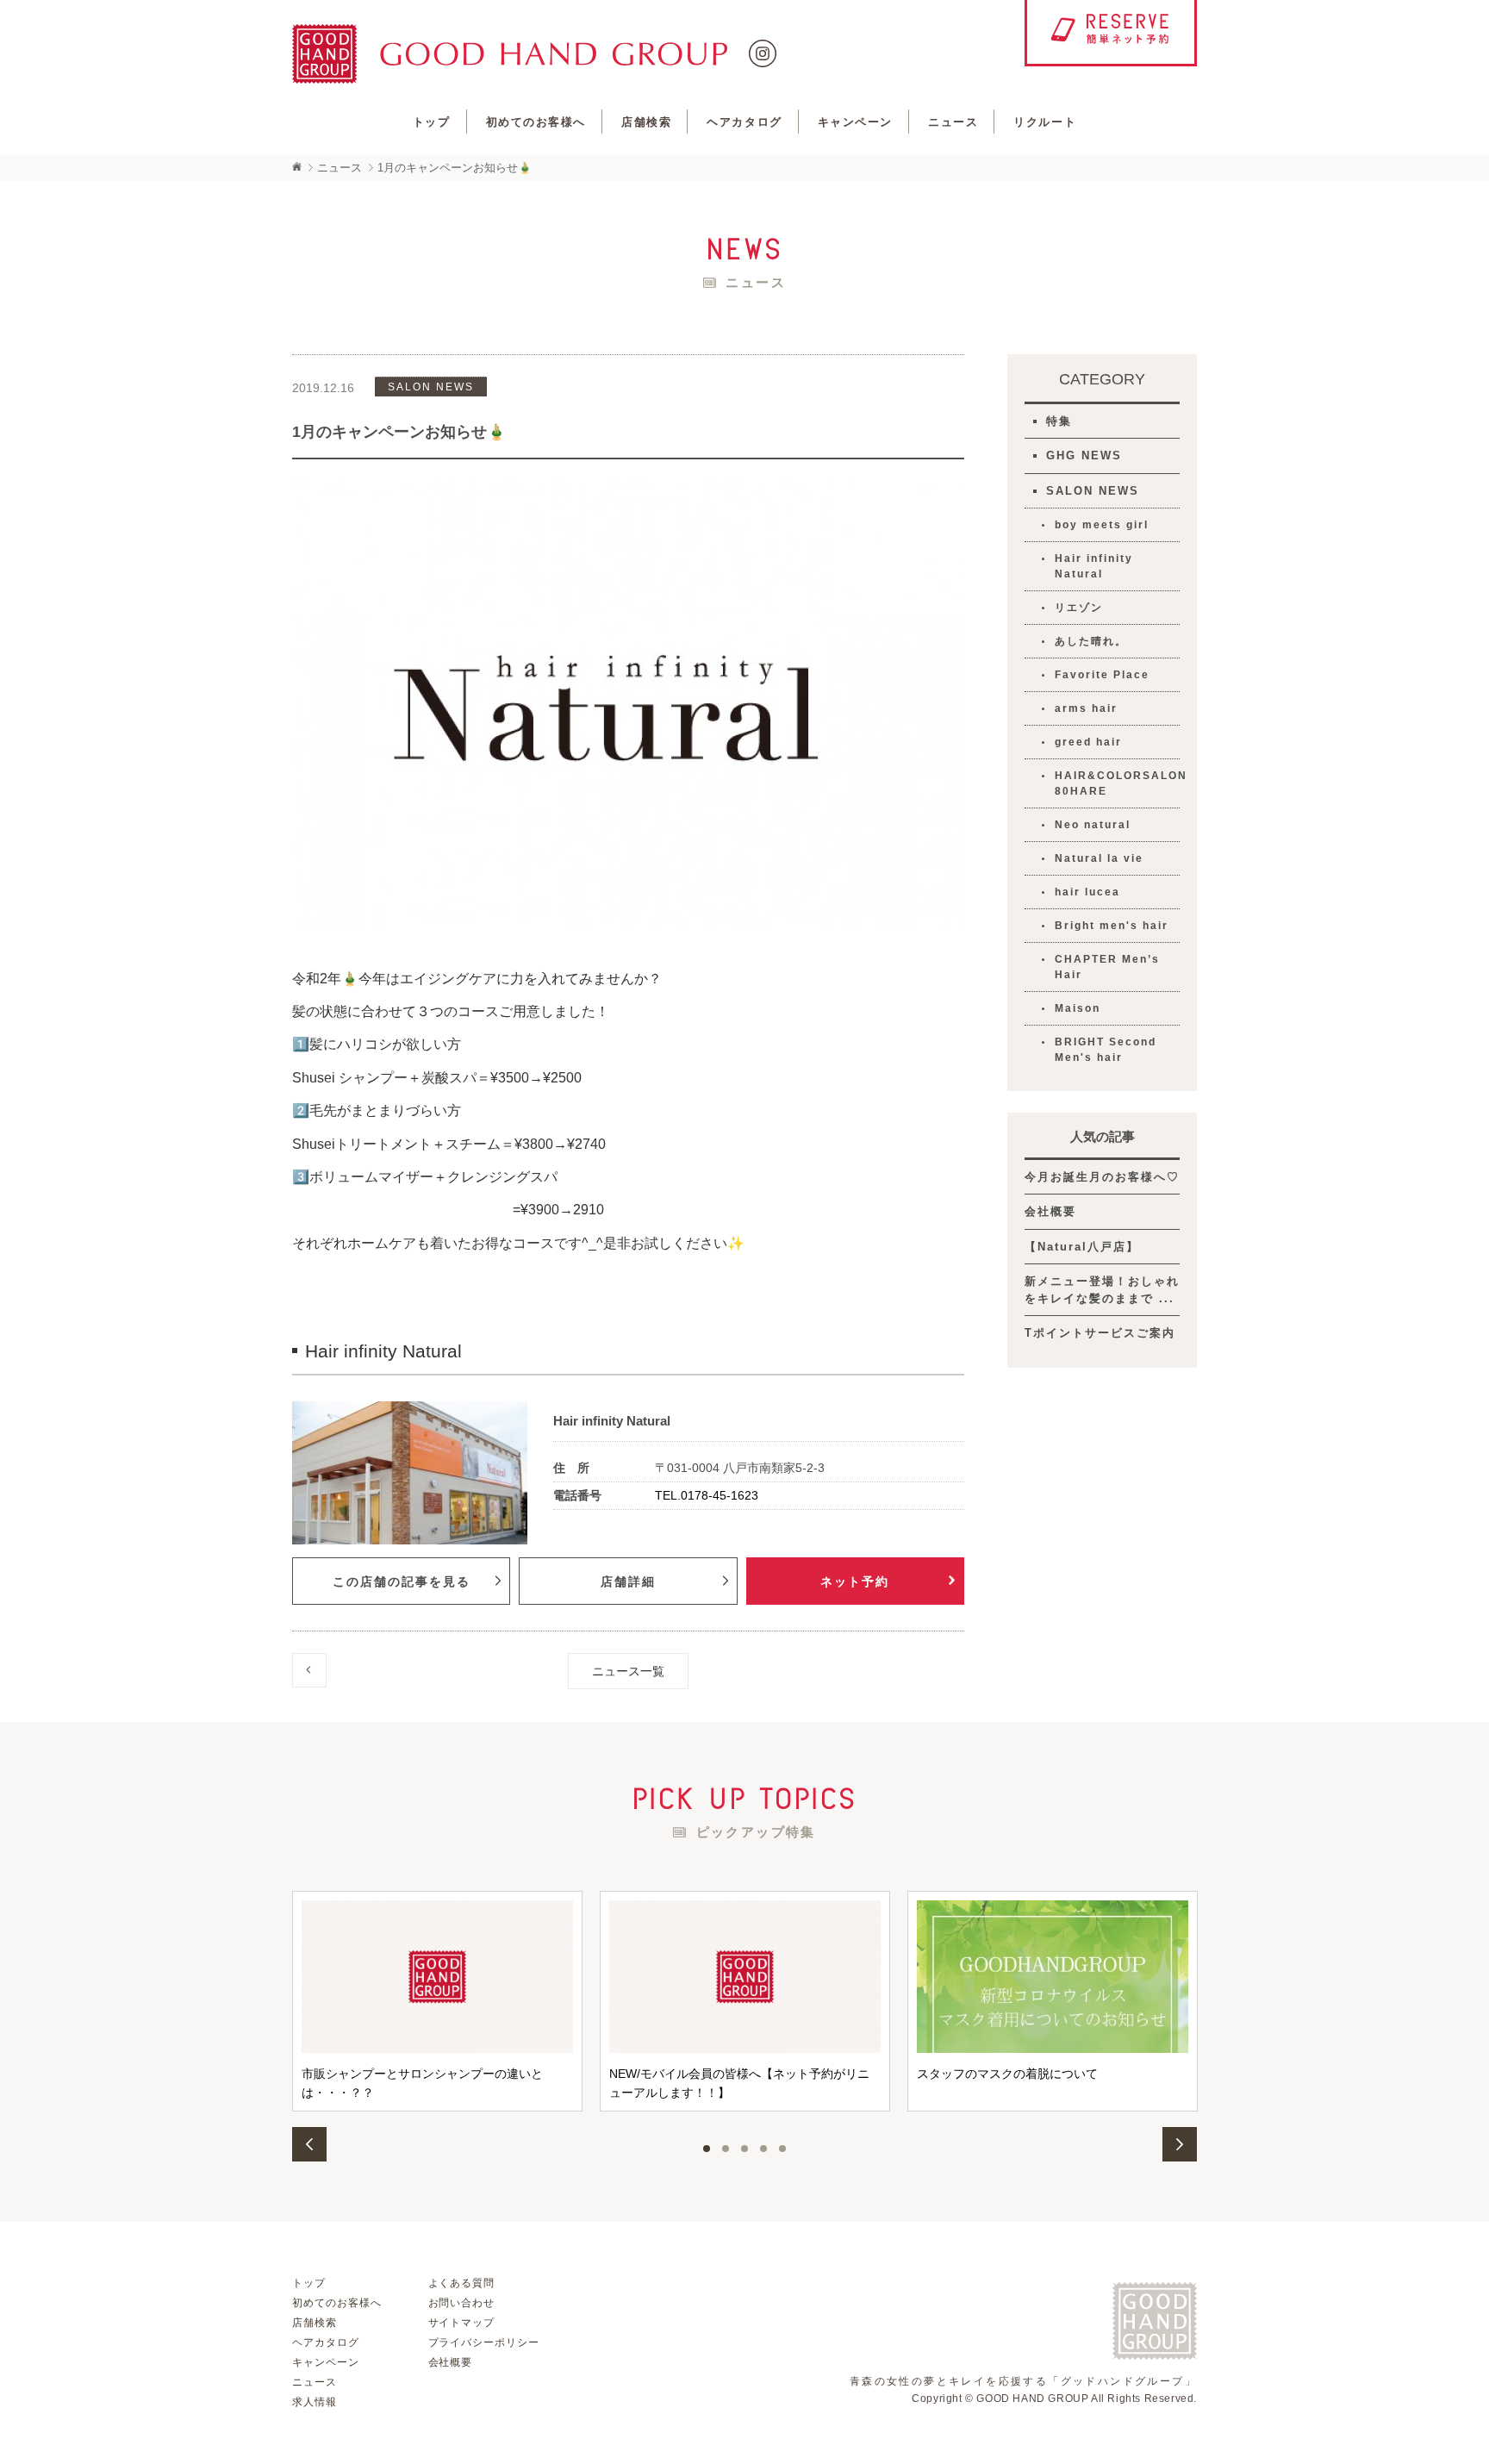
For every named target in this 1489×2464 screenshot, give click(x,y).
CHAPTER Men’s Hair (1107, 967)
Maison (1078, 1008)
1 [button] (707, 2149)
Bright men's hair (1112, 926)
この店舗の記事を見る (402, 1581)
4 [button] (763, 2149)
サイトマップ (462, 2323)
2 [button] (726, 2149)
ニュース (953, 122)
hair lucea (1087, 892)
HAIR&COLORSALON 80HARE (1117, 783)
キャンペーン (855, 122)
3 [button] (744, 2149)
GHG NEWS (1084, 455)
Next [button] (1180, 2144)
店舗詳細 (628, 1581)
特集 (1059, 421)
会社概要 (1050, 1211)
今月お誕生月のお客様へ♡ (1102, 1177)
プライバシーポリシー (484, 2342)
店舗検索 (646, 122)
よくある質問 (462, 2283)
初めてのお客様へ (536, 122)
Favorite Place (1102, 675)
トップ (432, 122)
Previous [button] (309, 2144)
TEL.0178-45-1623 (707, 1495)
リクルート (1045, 122)
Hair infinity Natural (1094, 566)
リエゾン (1079, 608)
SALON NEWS (1093, 491)
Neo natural (1093, 825)
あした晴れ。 (1091, 641)
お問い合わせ (462, 2303)
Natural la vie (1099, 858)
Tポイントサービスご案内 (1100, 1333)
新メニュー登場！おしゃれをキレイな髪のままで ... (1102, 1290)
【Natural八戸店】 (1082, 1247)
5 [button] (782, 2149)
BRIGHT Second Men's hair (1106, 1050)
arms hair (1086, 708)
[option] (437, 2001)
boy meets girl (1102, 525)
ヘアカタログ (744, 122)
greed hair (1088, 742)
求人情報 (315, 2402)
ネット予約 (855, 1581)
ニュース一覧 (628, 1671)
